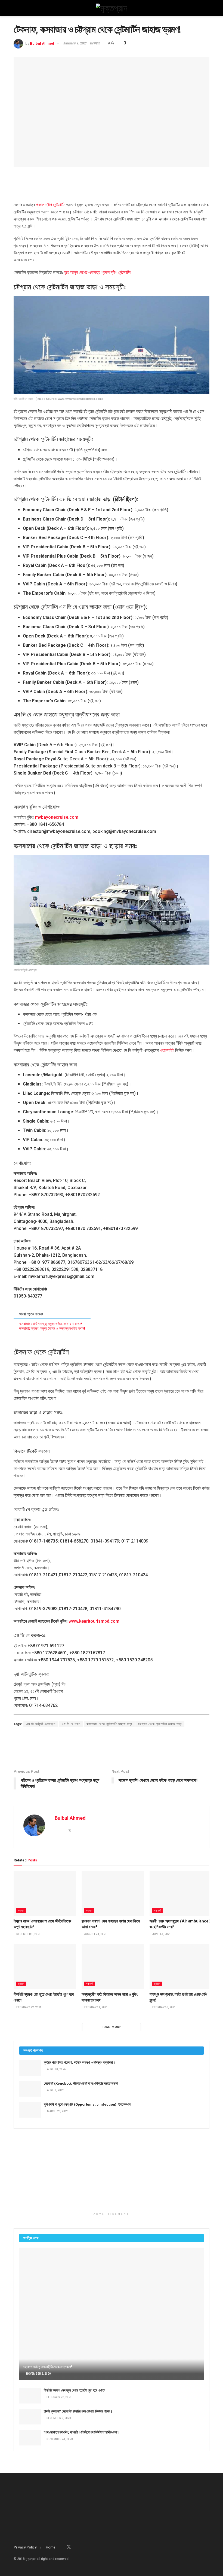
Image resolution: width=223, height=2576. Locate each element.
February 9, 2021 (96, 2007)
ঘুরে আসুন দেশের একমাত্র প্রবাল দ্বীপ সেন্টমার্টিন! (98, 272)
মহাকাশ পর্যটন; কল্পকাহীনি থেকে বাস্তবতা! (48, 2367)
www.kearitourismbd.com (94, 1621)
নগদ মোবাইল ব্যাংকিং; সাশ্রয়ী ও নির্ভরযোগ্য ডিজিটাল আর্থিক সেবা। (82, 2432)
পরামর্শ (157, 1911)
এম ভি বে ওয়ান (71, 1724)
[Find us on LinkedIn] (76, 2547)
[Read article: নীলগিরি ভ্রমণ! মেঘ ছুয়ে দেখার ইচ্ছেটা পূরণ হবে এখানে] (45, 1967)
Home (51, 2547)
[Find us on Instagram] (83, 2547)
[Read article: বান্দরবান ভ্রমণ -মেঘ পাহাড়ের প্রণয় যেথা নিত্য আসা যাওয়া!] (113, 1893)
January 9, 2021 (75, 43)
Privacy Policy (25, 2547)
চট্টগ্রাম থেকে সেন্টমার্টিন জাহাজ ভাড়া (160, 1724)
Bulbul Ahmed (42, 43)
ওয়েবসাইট (167, 1050)
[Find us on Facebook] (61, 2547)
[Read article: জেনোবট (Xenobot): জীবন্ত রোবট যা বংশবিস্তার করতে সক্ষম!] (30, 2089)
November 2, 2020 (38, 2374)
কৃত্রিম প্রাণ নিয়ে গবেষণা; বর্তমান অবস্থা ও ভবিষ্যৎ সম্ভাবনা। (80, 2062)
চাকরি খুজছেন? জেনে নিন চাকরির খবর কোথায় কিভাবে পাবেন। (78, 2411)
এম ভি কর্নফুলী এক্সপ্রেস (41, 1724)
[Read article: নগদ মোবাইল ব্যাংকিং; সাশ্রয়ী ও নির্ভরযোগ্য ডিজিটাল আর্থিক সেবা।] (30, 2438)
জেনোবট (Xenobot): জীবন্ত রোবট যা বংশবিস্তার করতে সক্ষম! (81, 2083)
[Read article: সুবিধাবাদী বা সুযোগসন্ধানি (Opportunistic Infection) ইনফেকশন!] (30, 2110)
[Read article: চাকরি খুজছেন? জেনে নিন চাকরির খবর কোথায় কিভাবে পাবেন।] (30, 2417)
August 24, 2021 (95, 1934)
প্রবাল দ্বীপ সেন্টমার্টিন (51, 205)
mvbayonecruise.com (57, 817)
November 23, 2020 (59, 2439)
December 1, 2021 (28, 1934)
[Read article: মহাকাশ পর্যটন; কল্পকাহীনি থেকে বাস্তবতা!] (112, 2314)
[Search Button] (207, 8)
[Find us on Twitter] (69, 2547)
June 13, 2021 (161, 1934)
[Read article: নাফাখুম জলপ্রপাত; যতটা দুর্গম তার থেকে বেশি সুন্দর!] (181, 1967)
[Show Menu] (16, 8)
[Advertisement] (112, 183)
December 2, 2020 (58, 2418)
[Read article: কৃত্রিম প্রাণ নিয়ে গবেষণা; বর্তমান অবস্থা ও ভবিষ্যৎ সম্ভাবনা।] (30, 2068)
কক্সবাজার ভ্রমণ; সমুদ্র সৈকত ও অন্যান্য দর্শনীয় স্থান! (52, 1328)
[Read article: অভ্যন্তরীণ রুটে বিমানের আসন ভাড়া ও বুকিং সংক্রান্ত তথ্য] (113, 1967)
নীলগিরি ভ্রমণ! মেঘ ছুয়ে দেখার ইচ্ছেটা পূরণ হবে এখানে (75, 2390)
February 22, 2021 (29, 2007)
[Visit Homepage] (112, 8)
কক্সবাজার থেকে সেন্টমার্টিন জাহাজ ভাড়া (109, 1724)
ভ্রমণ (97, 43)
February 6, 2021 (164, 2007)
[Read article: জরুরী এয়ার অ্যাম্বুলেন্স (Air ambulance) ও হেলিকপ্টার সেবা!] (181, 1893)
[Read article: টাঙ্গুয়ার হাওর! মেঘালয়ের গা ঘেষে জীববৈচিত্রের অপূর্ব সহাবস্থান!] (45, 1893)
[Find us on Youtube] (90, 2547)
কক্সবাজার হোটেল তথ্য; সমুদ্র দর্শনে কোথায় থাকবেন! (51, 1324)
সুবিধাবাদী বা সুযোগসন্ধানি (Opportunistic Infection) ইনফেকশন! (88, 2104)
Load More (112, 2027)
